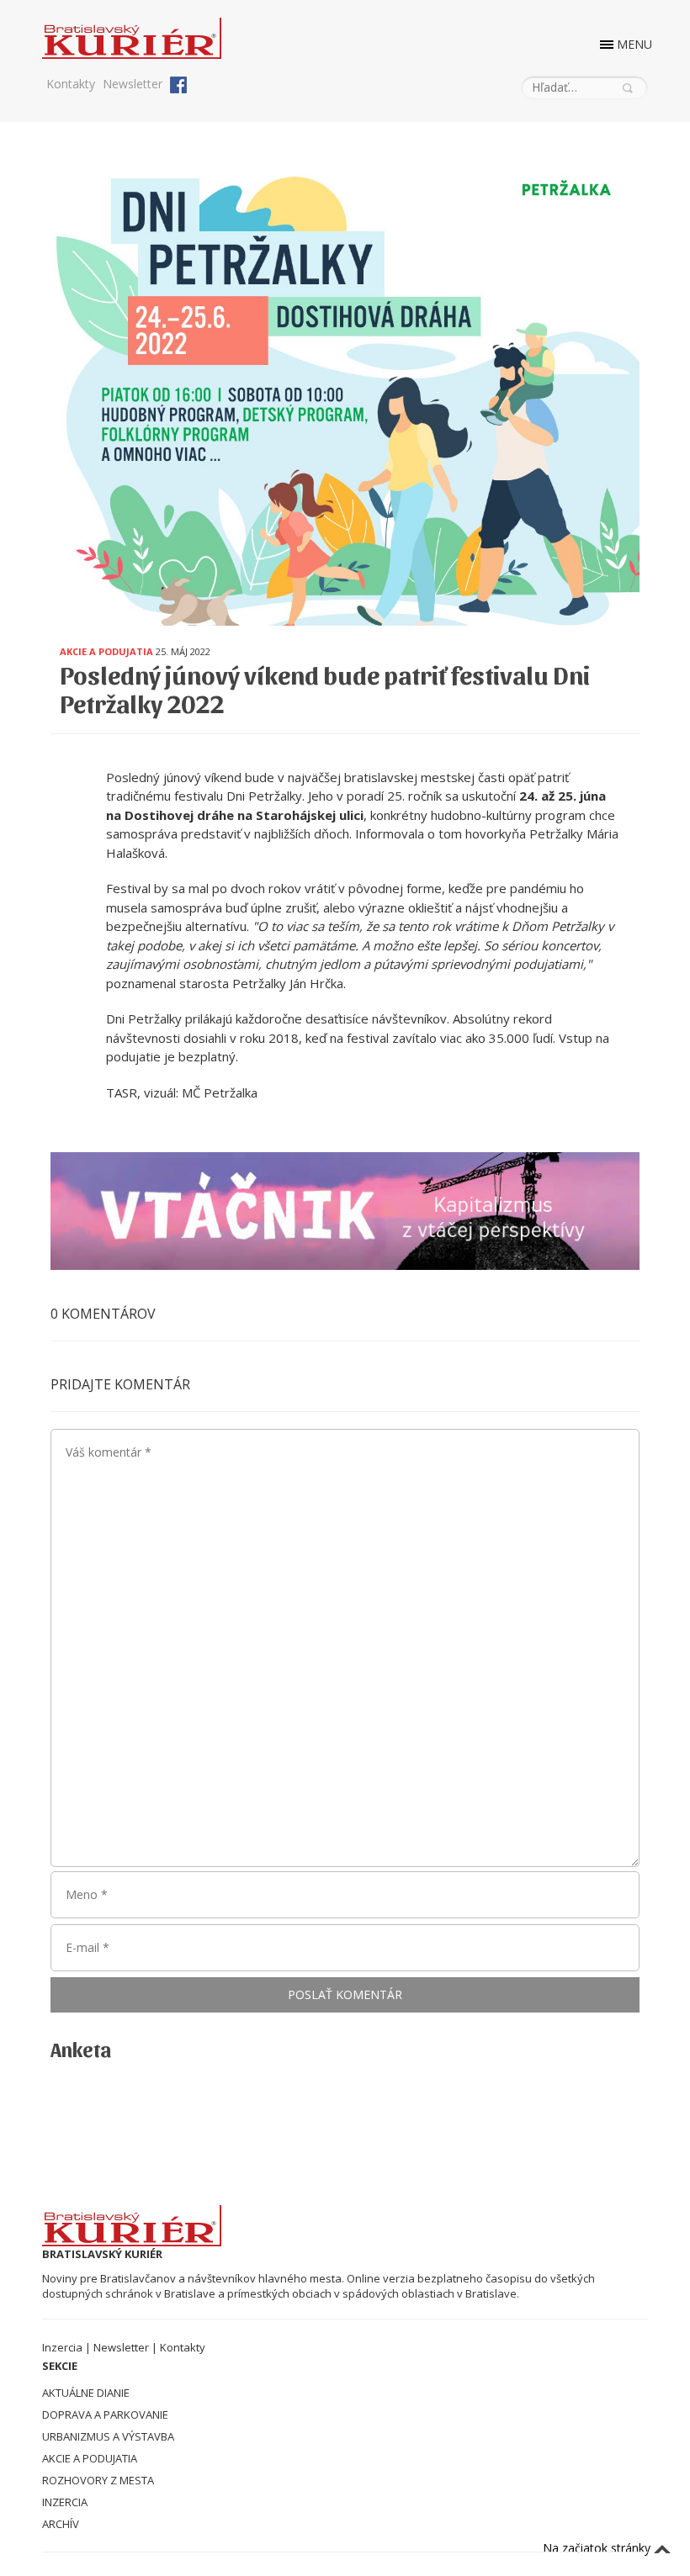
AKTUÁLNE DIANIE (86, 2393)
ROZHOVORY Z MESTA (98, 2480)
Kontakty (71, 84)
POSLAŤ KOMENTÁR (345, 1994)
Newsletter (133, 84)
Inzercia (62, 2347)
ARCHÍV (61, 2524)
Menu (634, 44)
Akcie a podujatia (106, 651)
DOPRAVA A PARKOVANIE (105, 2415)
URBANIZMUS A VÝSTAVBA (108, 2436)
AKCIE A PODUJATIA (90, 2458)
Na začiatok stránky (598, 2548)
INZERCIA (65, 2502)
